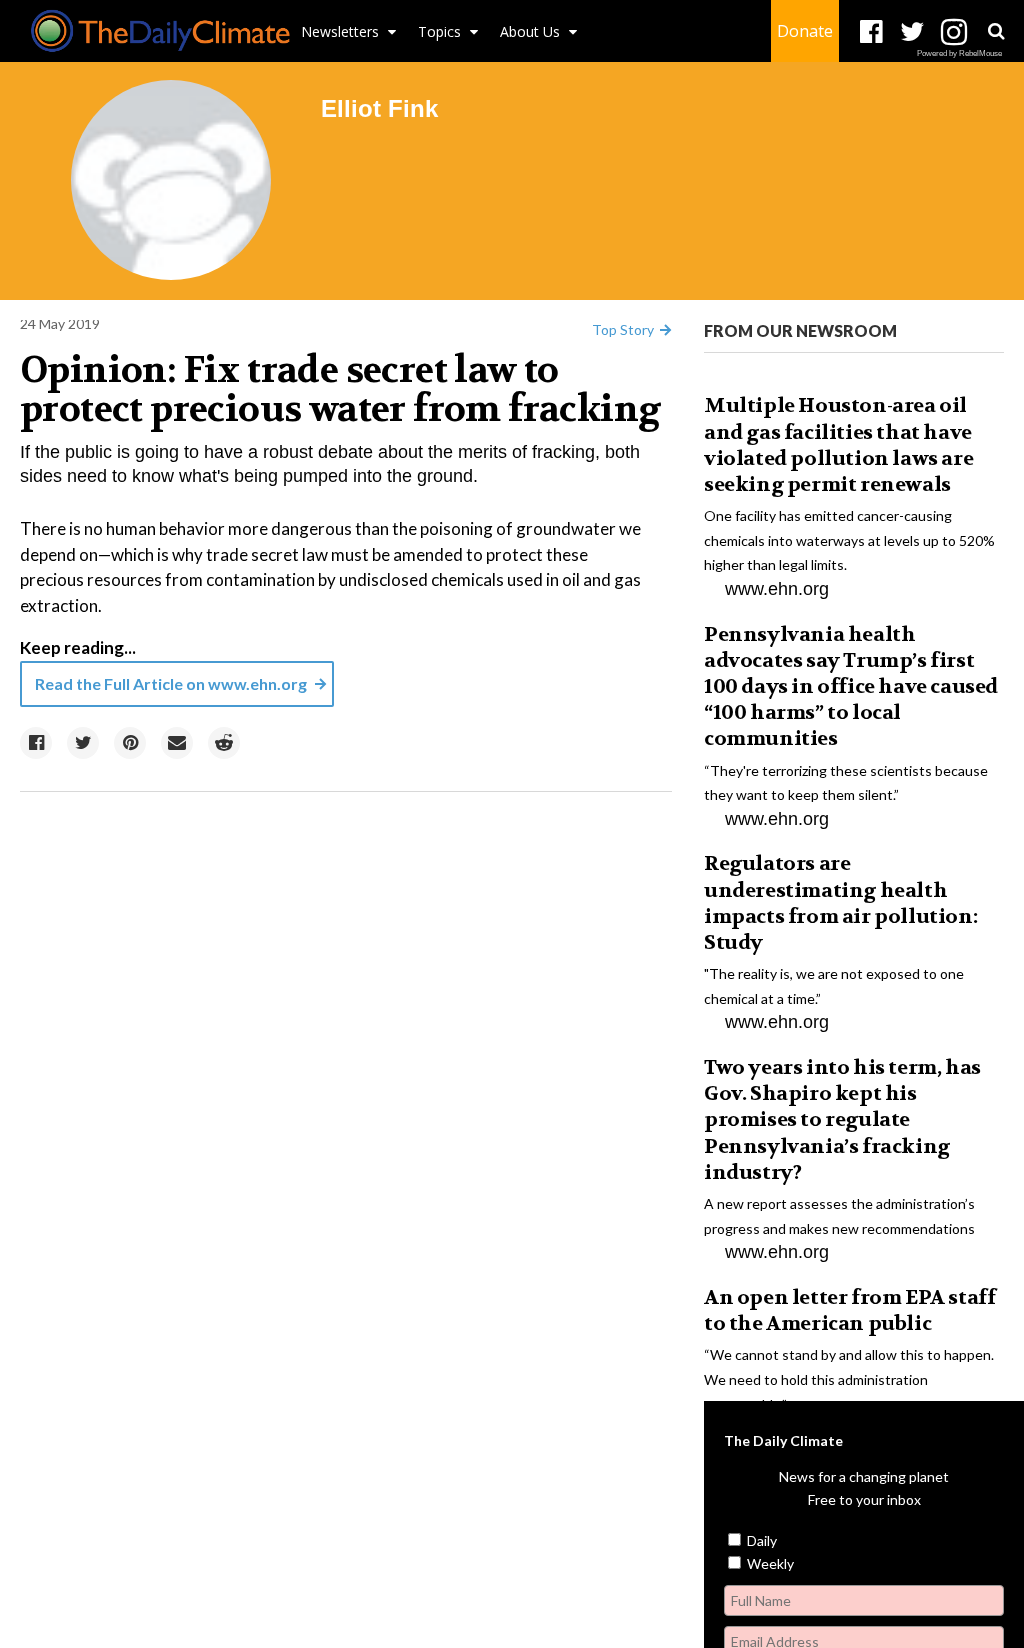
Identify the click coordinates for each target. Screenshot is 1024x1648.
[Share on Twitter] (83, 743)
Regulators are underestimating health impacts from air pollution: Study (840, 903)
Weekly (769, 1563)
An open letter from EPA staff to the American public (849, 1310)
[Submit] (996, 31)
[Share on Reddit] (224, 743)
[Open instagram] (953, 32)
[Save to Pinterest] (130, 743)
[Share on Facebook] (36, 743)
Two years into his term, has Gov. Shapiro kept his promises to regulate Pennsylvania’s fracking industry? (842, 1120)
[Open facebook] (871, 32)
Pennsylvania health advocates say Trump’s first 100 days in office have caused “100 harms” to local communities (851, 687)
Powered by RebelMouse (959, 53)
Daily (760, 1540)
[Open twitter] (912, 32)
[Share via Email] (177, 743)
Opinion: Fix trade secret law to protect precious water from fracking (340, 390)
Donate (805, 31)
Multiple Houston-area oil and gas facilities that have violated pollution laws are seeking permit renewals (838, 445)
